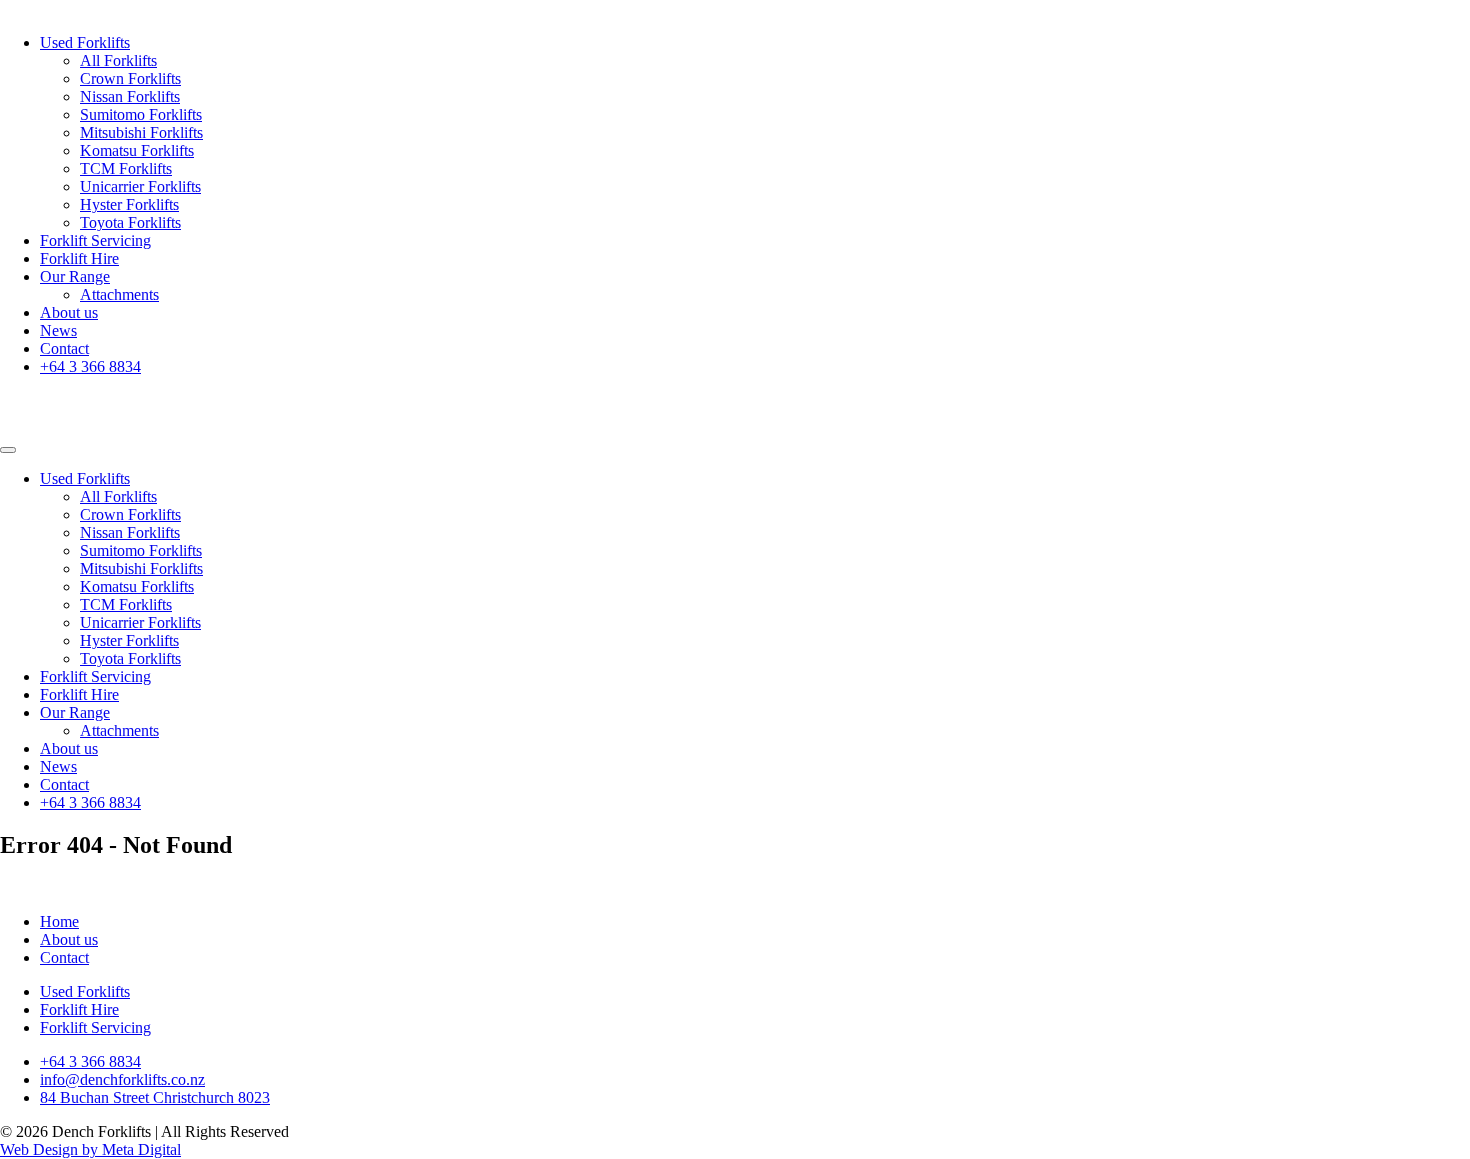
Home (59, 921)
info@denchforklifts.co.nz (122, 1079)
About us (69, 312)
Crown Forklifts (130, 78)
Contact (64, 348)
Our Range (75, 276)
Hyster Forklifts (129, 204)
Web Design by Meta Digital (90, 1149)
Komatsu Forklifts (137, 150)
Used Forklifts (85, 42)
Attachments (119, 294)
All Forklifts (118, 60)
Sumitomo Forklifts (141, 114)
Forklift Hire (79, 258)
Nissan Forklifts (130, 96)
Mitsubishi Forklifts (141, 132)
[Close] (8, 450)
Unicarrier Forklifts (140, 186)
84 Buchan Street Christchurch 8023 (155, 1097)
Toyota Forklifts (130, 222)
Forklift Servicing (95, 240)
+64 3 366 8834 (90, 366)
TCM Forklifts (126, 168)
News (58, 330)
